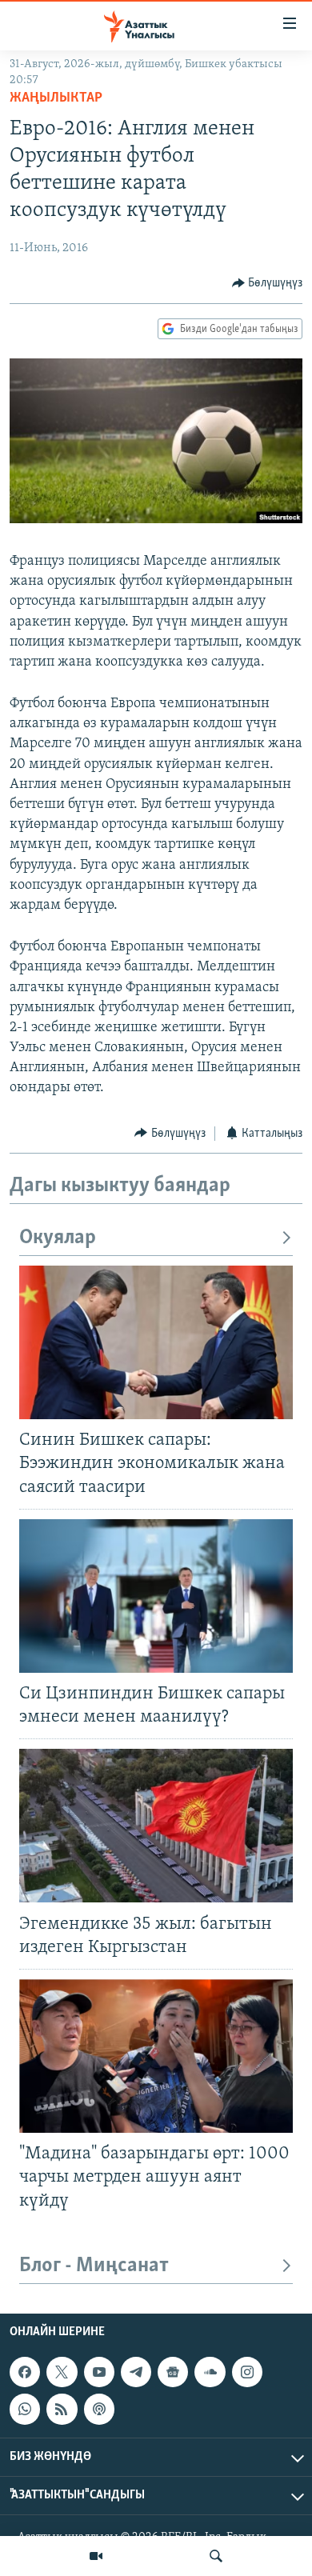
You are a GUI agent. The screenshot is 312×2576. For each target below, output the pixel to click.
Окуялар (58, 1238)
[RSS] (62, 2409)
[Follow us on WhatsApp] (25, 2409)
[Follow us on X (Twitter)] (62, 2372)
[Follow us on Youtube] (99, 2372)
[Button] (268, 283)
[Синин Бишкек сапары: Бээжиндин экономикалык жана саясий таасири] (156, 1342)
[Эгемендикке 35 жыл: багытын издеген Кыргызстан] (156, 1826)
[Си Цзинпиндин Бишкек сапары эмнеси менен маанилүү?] (156, 1596)
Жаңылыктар (56, 98)
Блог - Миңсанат (94, 2266)
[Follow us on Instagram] (247, 2372)
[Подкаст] (99, 2409)
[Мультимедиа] (96, 2556)
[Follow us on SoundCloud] (210, 2372)
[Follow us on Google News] (173, 2372)
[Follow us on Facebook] (25, 2372)
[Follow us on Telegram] (136, 2372)
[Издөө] (216, 2556)
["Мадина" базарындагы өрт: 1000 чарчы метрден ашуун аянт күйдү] (156, 2056)
